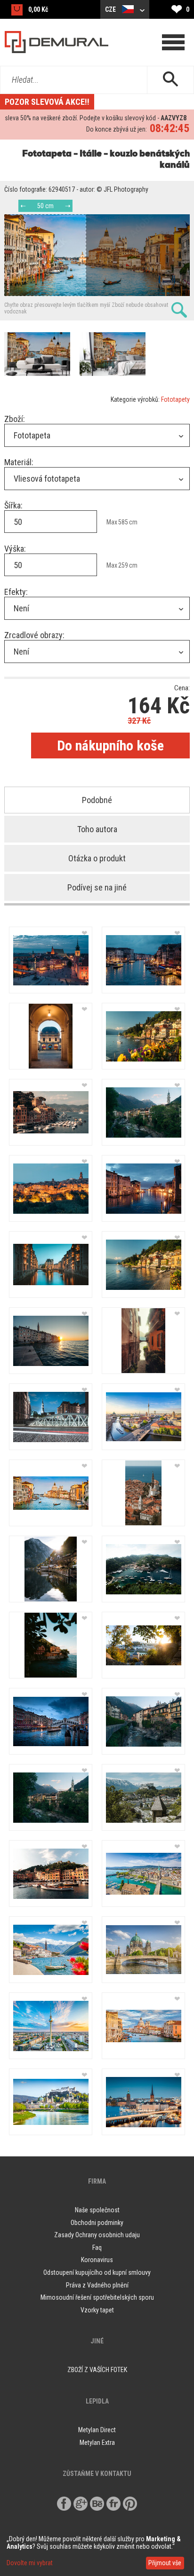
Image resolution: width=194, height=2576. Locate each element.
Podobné (97, 800)
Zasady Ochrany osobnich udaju (97, 2235)
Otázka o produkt (97, 858)
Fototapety (175, 399)
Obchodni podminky (97, 2223)
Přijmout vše (165, 2563)
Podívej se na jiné (97, 887)
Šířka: (13, 505)
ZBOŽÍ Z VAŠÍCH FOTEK (97, 2370)
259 (123, 565)
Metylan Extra (97, 2443)
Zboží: (15, 419)
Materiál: (19, 462)
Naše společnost (97, 2210)
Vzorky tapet (97, 2310)
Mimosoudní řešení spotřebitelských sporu (97, 2297)
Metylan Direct (97, 2430)
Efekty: (16, 592)
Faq (97, 2248)
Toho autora (97, 829)
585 (123, 522)
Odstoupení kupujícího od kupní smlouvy (97, 2272)
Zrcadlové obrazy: (34, 635)
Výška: (15, 549)
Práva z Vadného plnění (97, 2285)
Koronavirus (97, 2260)
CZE (111, 9)
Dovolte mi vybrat (30, 2563)
